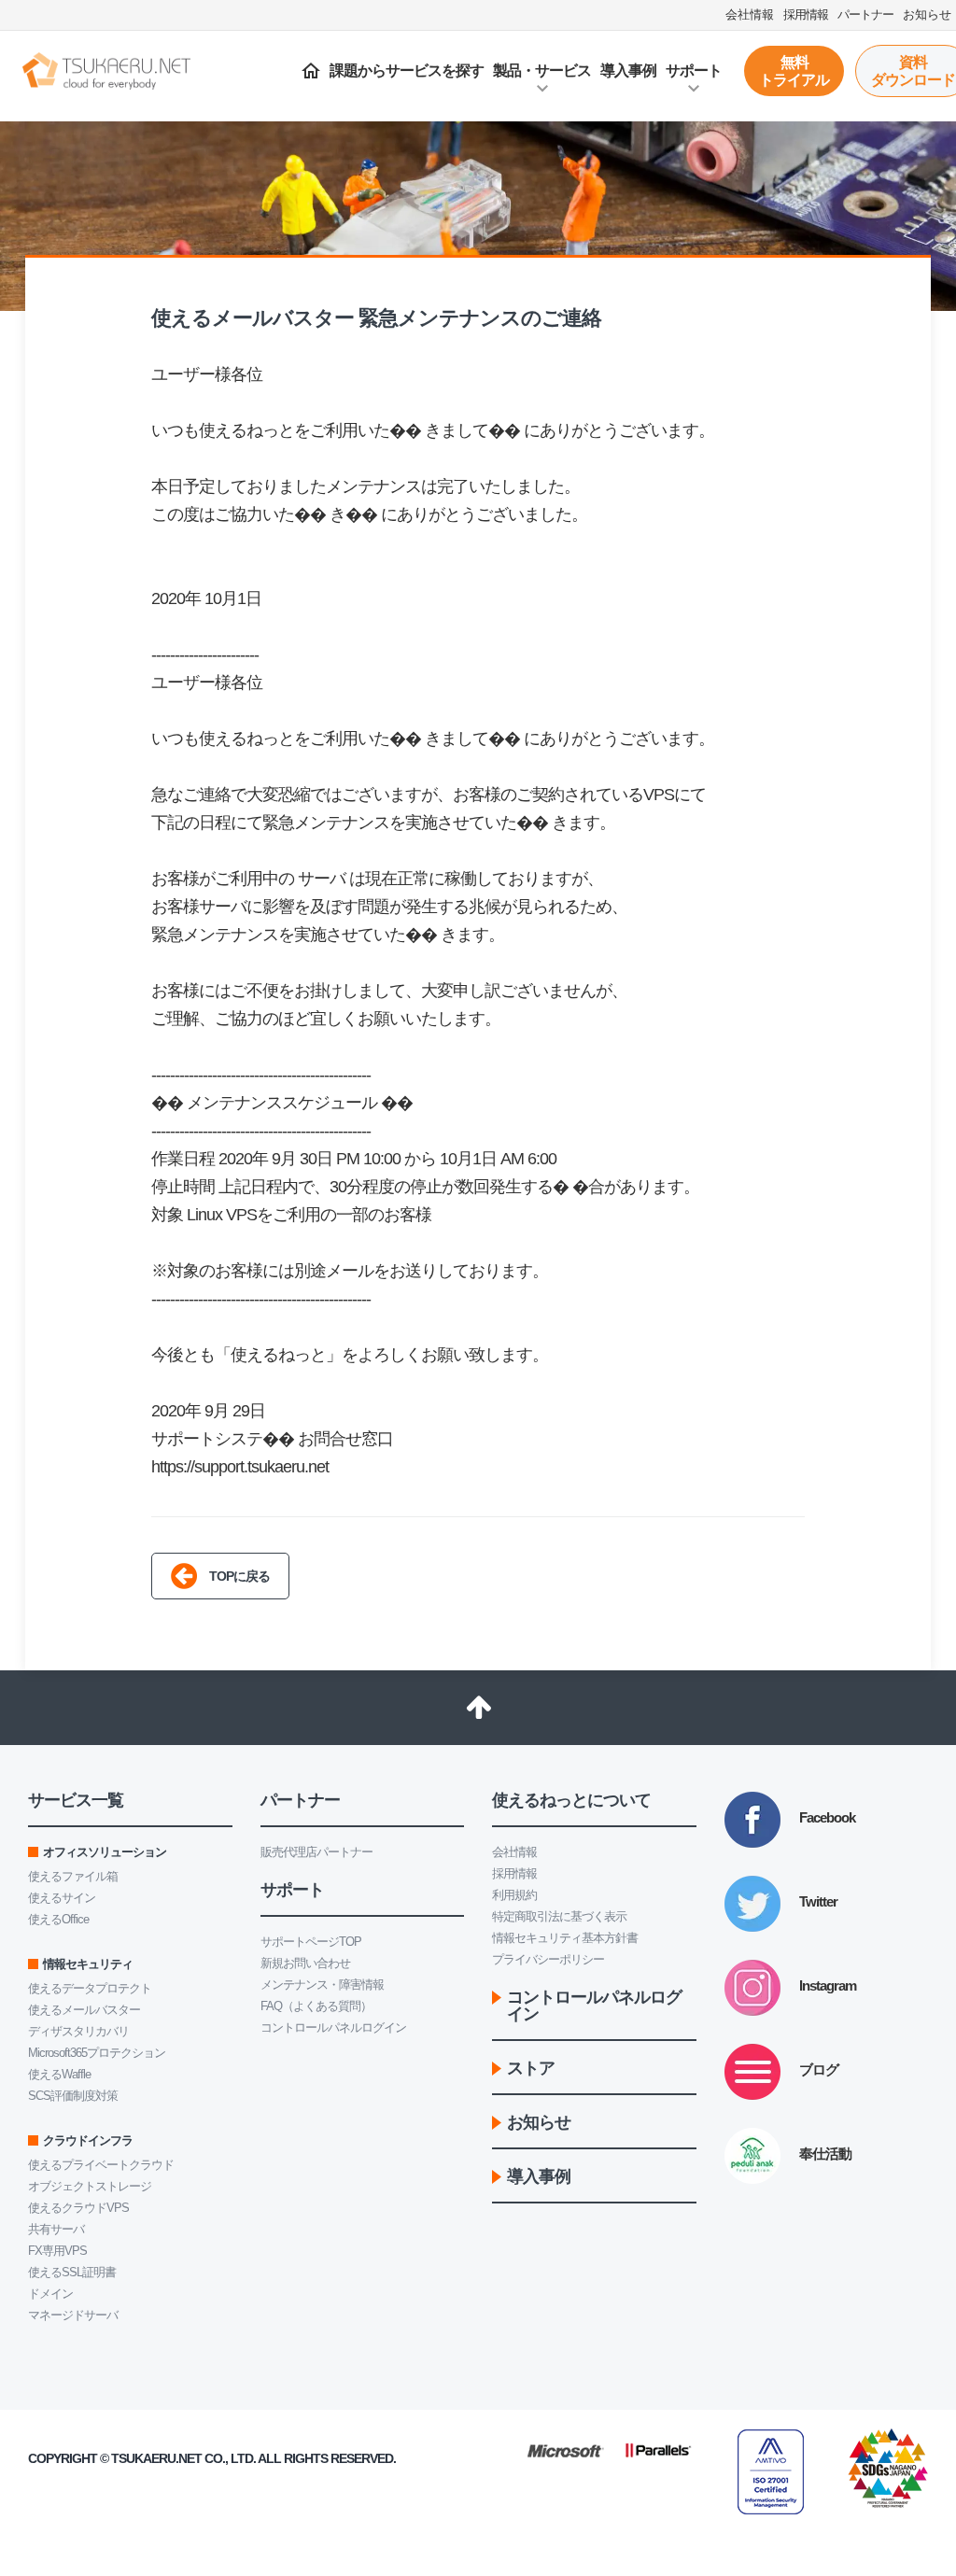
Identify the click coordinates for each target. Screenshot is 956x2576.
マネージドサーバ (73, 2315)
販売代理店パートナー (316, 1852)
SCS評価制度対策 (73, 2096)
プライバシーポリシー (548, 1959)
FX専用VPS (57, 2251)
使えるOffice (58, 1919)
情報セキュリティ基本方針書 (565, 1938)
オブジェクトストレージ (90, 2186)
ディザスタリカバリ (78, 2031)
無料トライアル (794, 71)
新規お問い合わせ (305, 1963)
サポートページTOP (311, 1942)
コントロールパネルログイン (333, 2027)
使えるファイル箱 (73, 1876)
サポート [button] (694, 70)
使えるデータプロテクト (90, 1988)
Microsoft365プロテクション (97, 2053)
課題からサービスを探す (407, 70)
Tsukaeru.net (156, 2458)
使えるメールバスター (84, 2010)
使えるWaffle (59, 2074)
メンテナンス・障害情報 (322, 1985)
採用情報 (514, 1873)
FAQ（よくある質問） (316, 2006)
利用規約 (514, 1895)
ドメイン (50, 2294)
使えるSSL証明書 (72, 2272)
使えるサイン (62, 1898)
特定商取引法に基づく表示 (559, 1916)
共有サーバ (56, 2229)
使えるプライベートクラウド (101, 2165)
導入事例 (628, 70)
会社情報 (514, 1852)
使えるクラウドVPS (78, 2208)
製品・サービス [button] (542, 70)
